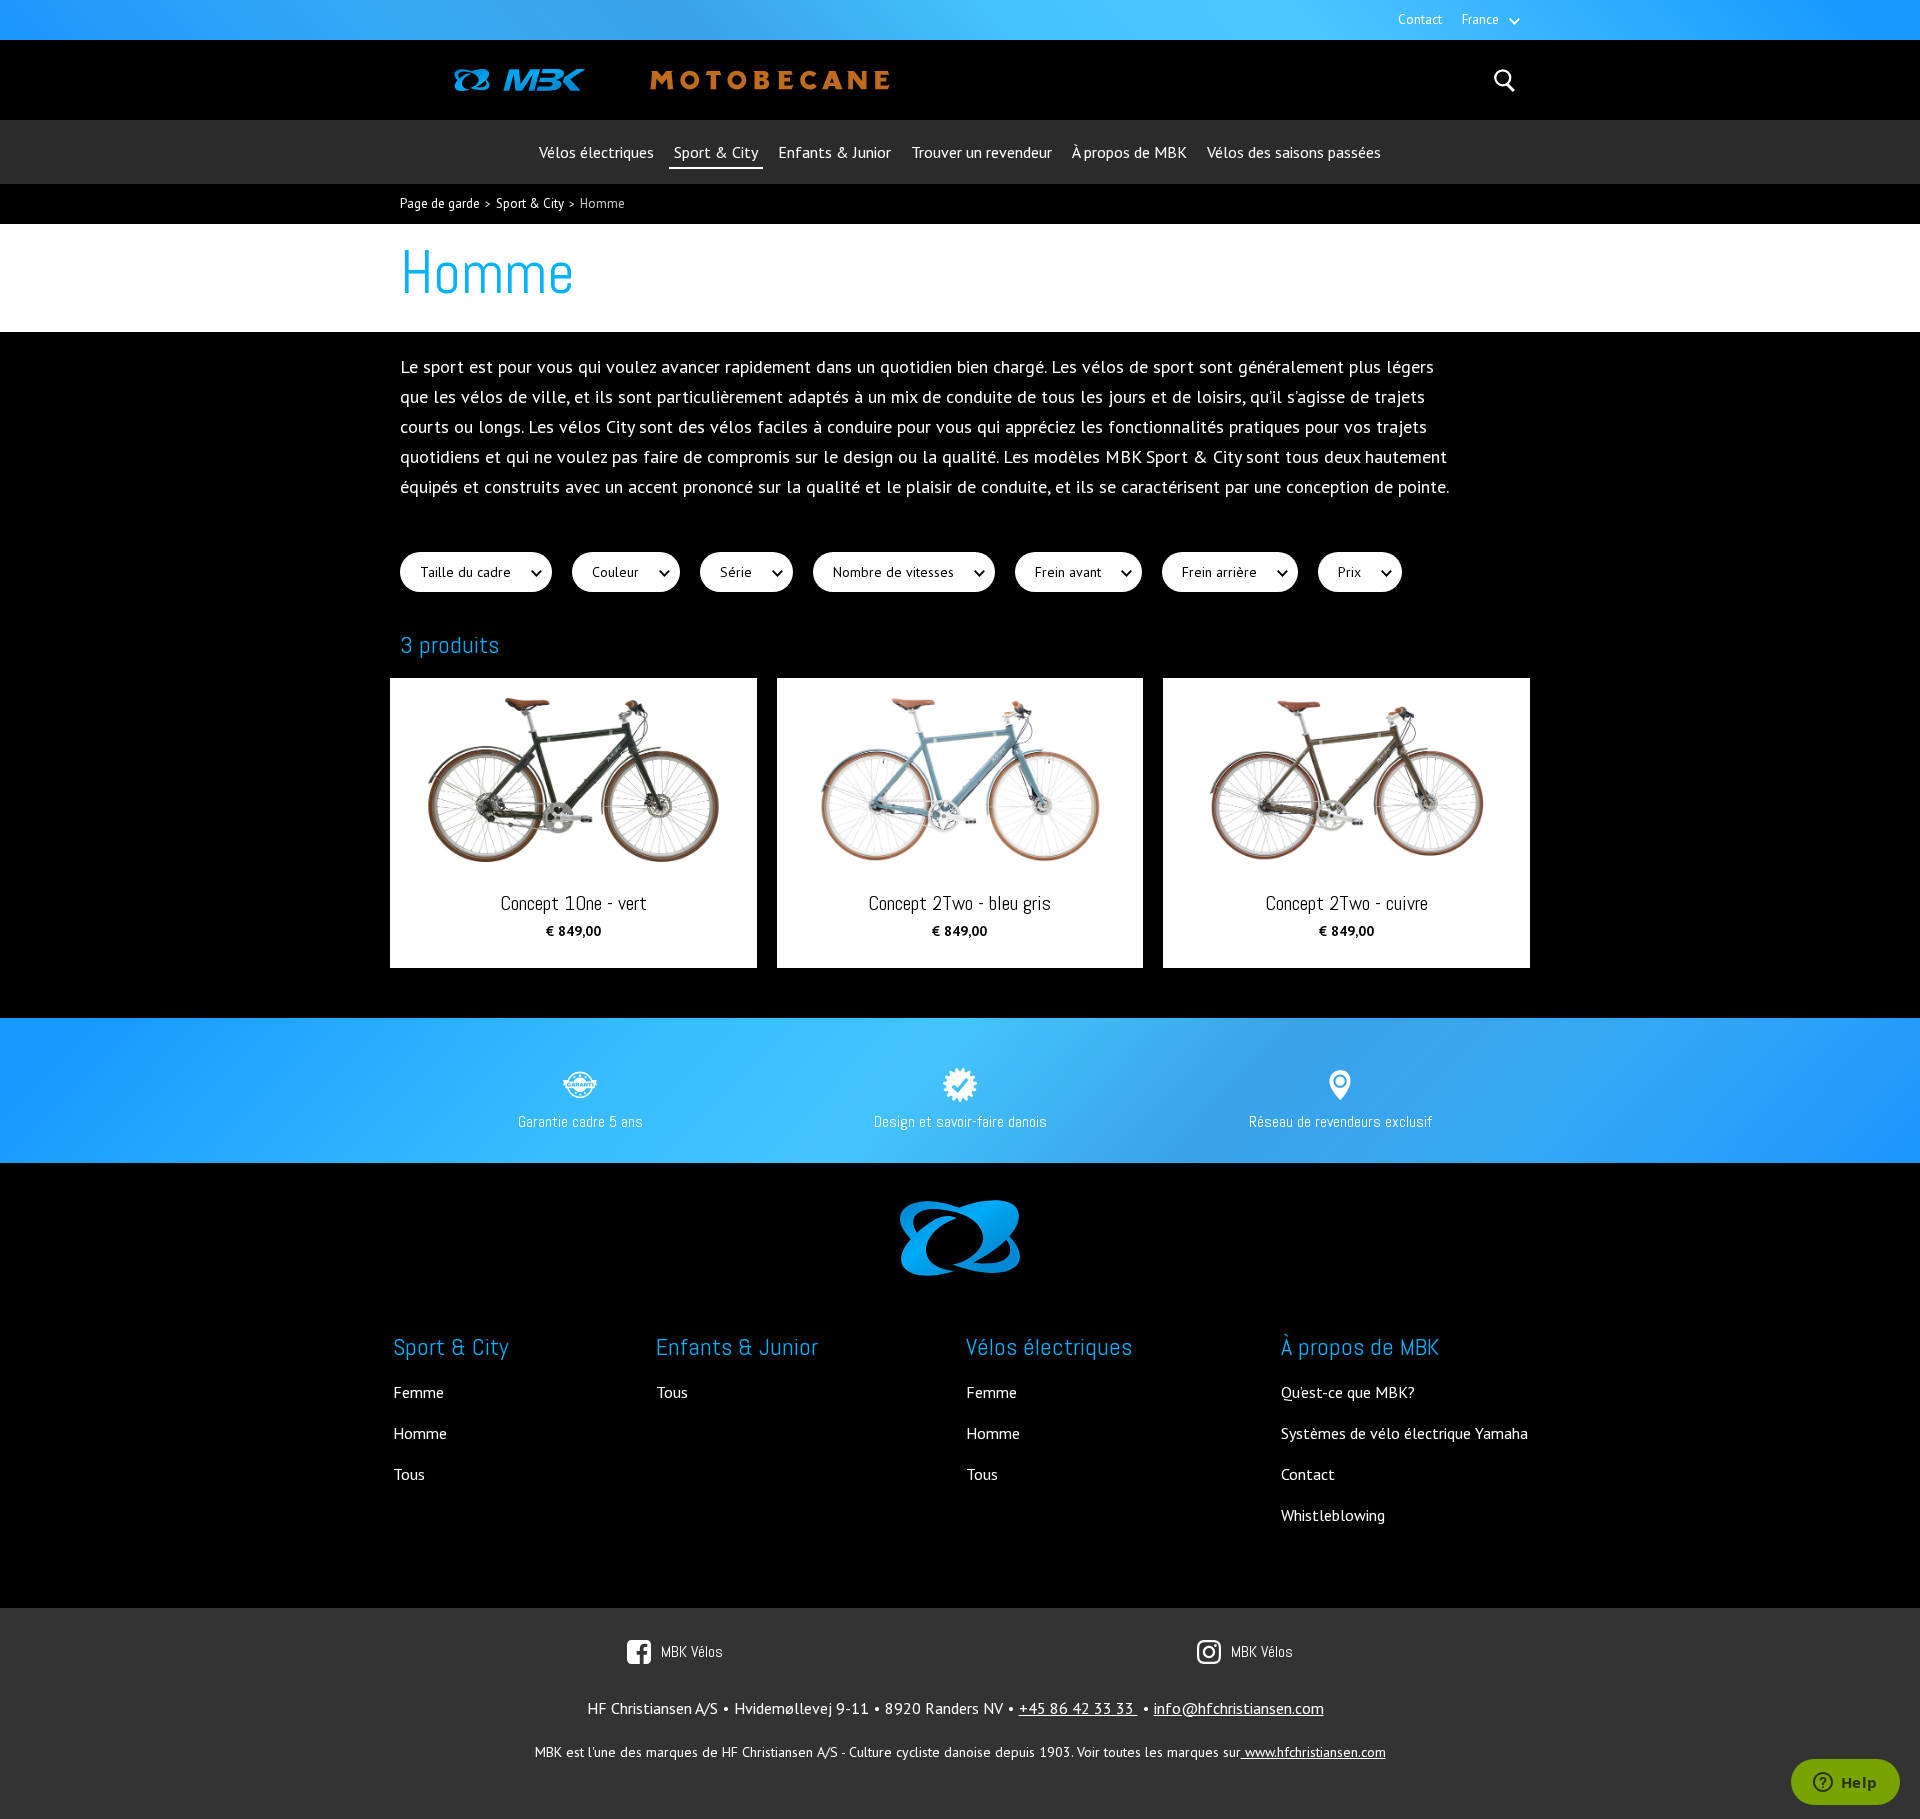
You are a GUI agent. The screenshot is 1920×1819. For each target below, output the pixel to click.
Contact (1420, 19)
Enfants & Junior (834, 152)
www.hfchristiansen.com (1313, 1752)
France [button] (1480, 19)
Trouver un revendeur (981, 152)
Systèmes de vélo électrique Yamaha (1404, 1434)
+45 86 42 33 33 (1078, 1708)
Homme (602, 203)
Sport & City (716, 152)
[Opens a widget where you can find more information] (1845, 1784)
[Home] (520, 80)
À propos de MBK (1129, 152)
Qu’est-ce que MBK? (1348, 1393)
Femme (418, 1393)
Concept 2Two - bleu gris (959, 902)
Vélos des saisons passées (1294, 152)
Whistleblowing (1333, 1516)
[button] (476, 572)
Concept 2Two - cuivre (1346, 902)
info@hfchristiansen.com (1239, 1708)
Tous (409, 1475)
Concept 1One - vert (573, 902)
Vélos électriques (596, 152)
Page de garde (440, 203)
